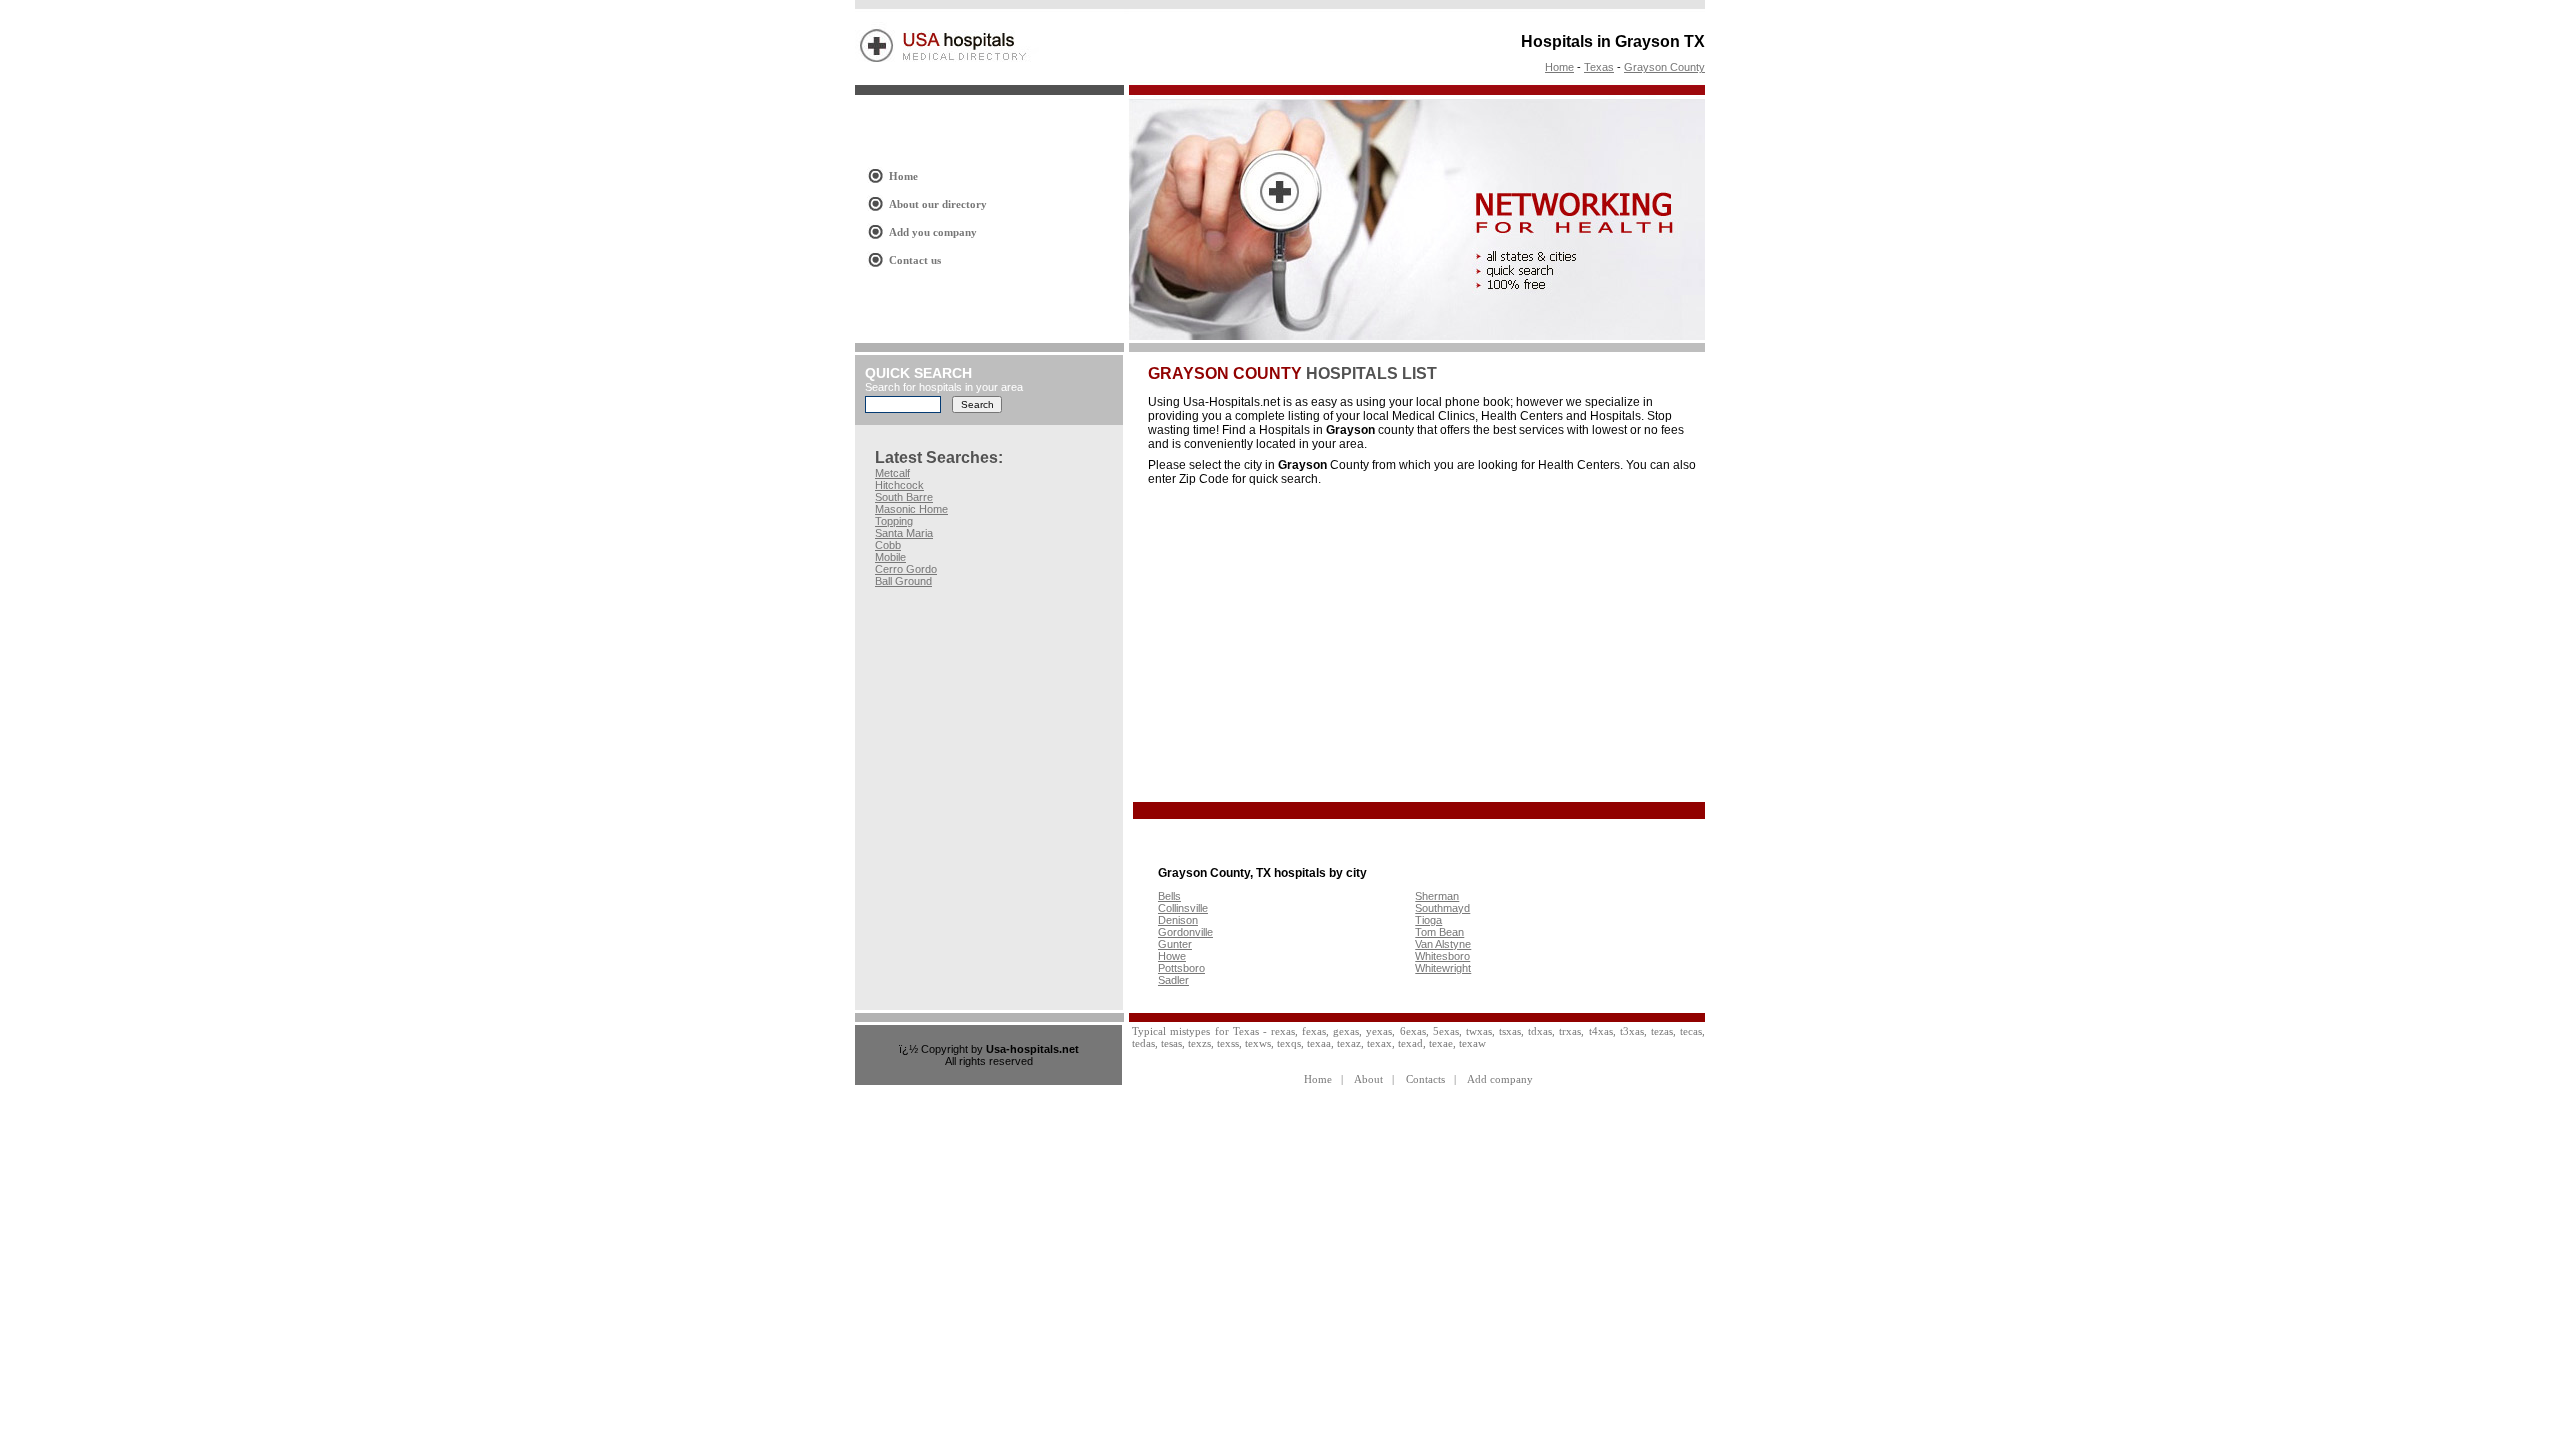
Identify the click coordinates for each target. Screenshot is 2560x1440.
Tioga (1428, 920)
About (1368, 1079)
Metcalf (892, 473)
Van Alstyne (1443, 944)
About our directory (938, 204)
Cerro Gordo (906, 569)
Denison (1178, 920)
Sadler (1173, 980)
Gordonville (1185, 932)
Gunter (1175, 944)
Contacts (1425, 1079)
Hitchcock (899, 485)
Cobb (888, 545)
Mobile (890, 557)
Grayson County (1664, 67)
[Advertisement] (1316, 645)
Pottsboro (1181, 968)
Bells (1169, 896)
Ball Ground (903, 581)
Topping (894, 521)
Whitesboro (1442, 956)
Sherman (1437, 896)
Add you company (933, 232)
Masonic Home (911, 509)
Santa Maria (904, 533)
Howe (1172, 956)
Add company (1500, 1079)
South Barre (904, 497)
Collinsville (1183, 908)
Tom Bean (1439, 932)
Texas (1599, 67)
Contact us (915, 260)
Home (1559, 67)
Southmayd (1442, 908)
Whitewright (1443, 968)
